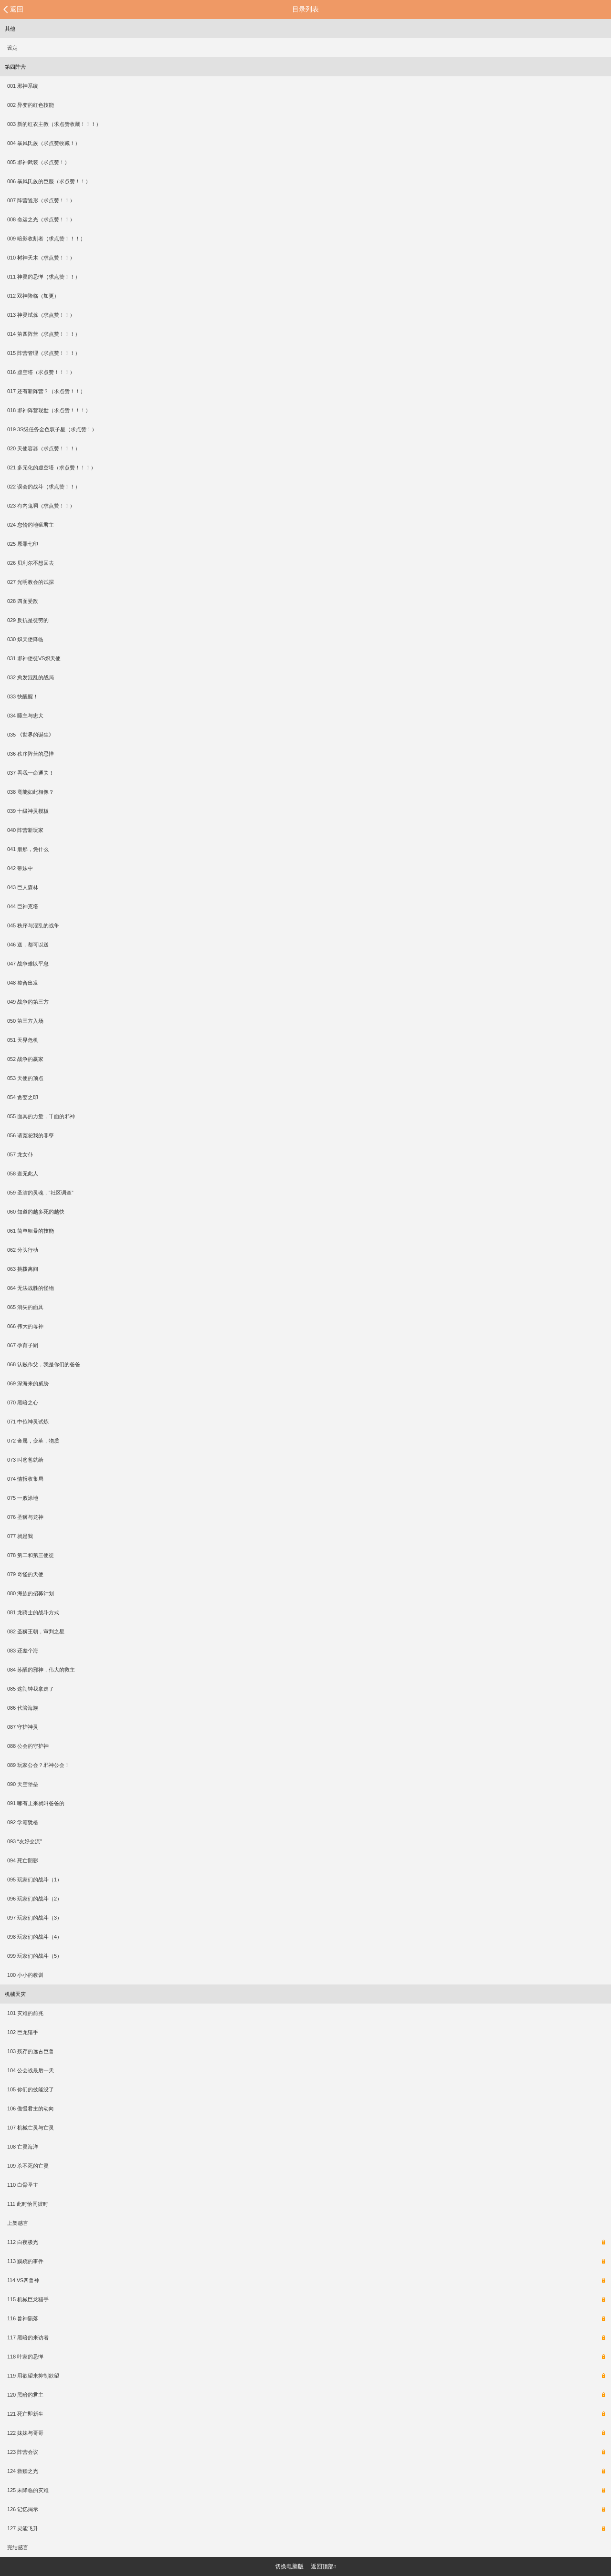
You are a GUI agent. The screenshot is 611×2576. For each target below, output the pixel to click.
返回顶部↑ (324, 2566)
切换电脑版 (289, 2566)
